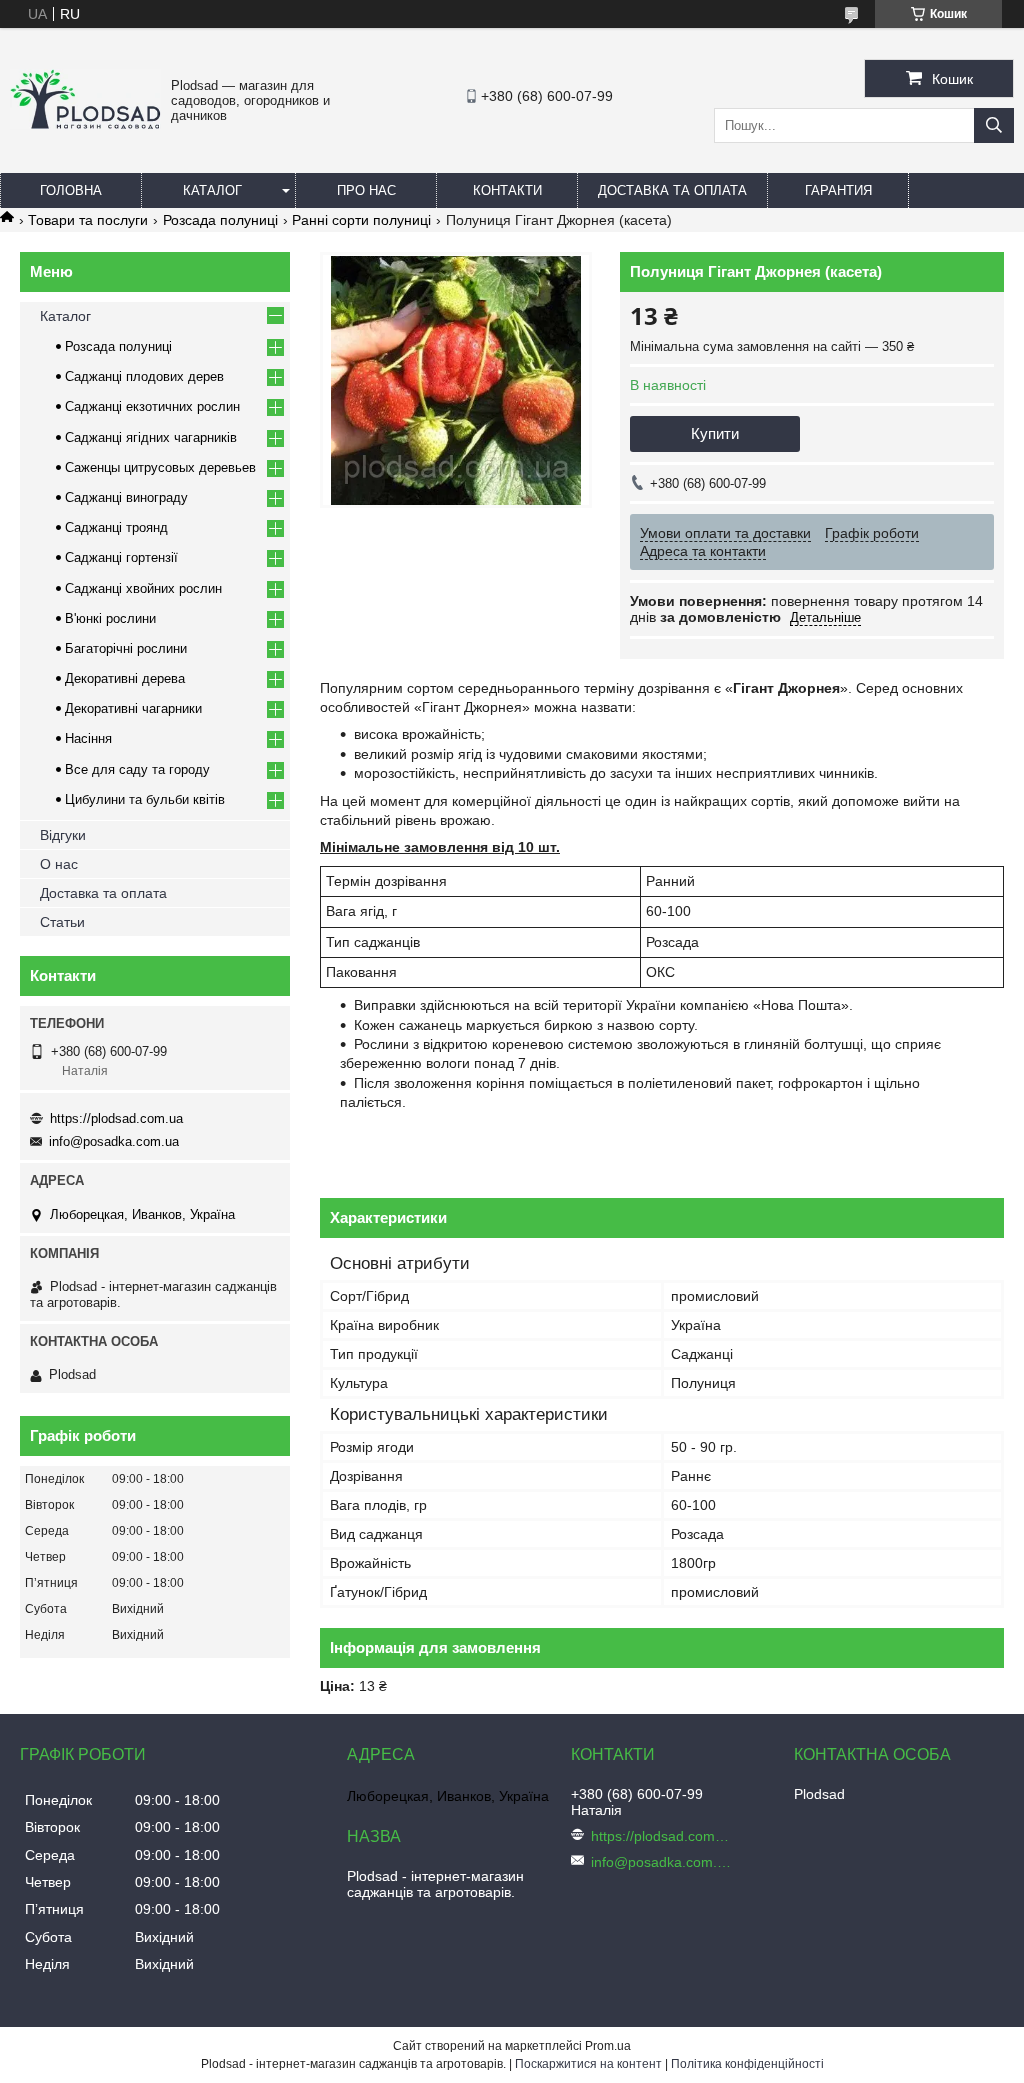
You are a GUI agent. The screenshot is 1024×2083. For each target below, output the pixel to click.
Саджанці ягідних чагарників (151, 437)
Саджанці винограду (126, 497)
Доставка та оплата (672, 190)
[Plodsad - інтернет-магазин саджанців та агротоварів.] (85, 124)
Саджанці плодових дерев (144, 376)
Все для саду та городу (137, 769)
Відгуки (63, 835)
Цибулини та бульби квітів (145, 799)
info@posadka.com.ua (114, 1141)
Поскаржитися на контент (588, 2064)
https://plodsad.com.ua (116, 1118)
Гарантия (838, 190)
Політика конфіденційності (747, 2064)
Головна (71, 190)
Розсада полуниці (220, 220)
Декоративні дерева (125, 678)
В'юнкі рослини (110, 618)
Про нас (366, 190)
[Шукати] (994, 125)
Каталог (212, 190)
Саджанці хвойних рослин (143, 588)
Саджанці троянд (116, 527)
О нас (59, 864)
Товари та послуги (88, 220)
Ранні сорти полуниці (361, 220)
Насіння (88, 738)
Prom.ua (608, 2046)
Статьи (62, 922)
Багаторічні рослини (126, 648)
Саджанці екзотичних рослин (152, 406)
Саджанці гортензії (121, 557)
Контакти (507, 190)
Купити (715, 433)
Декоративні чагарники (133, 708)
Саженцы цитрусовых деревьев (160, 467)
